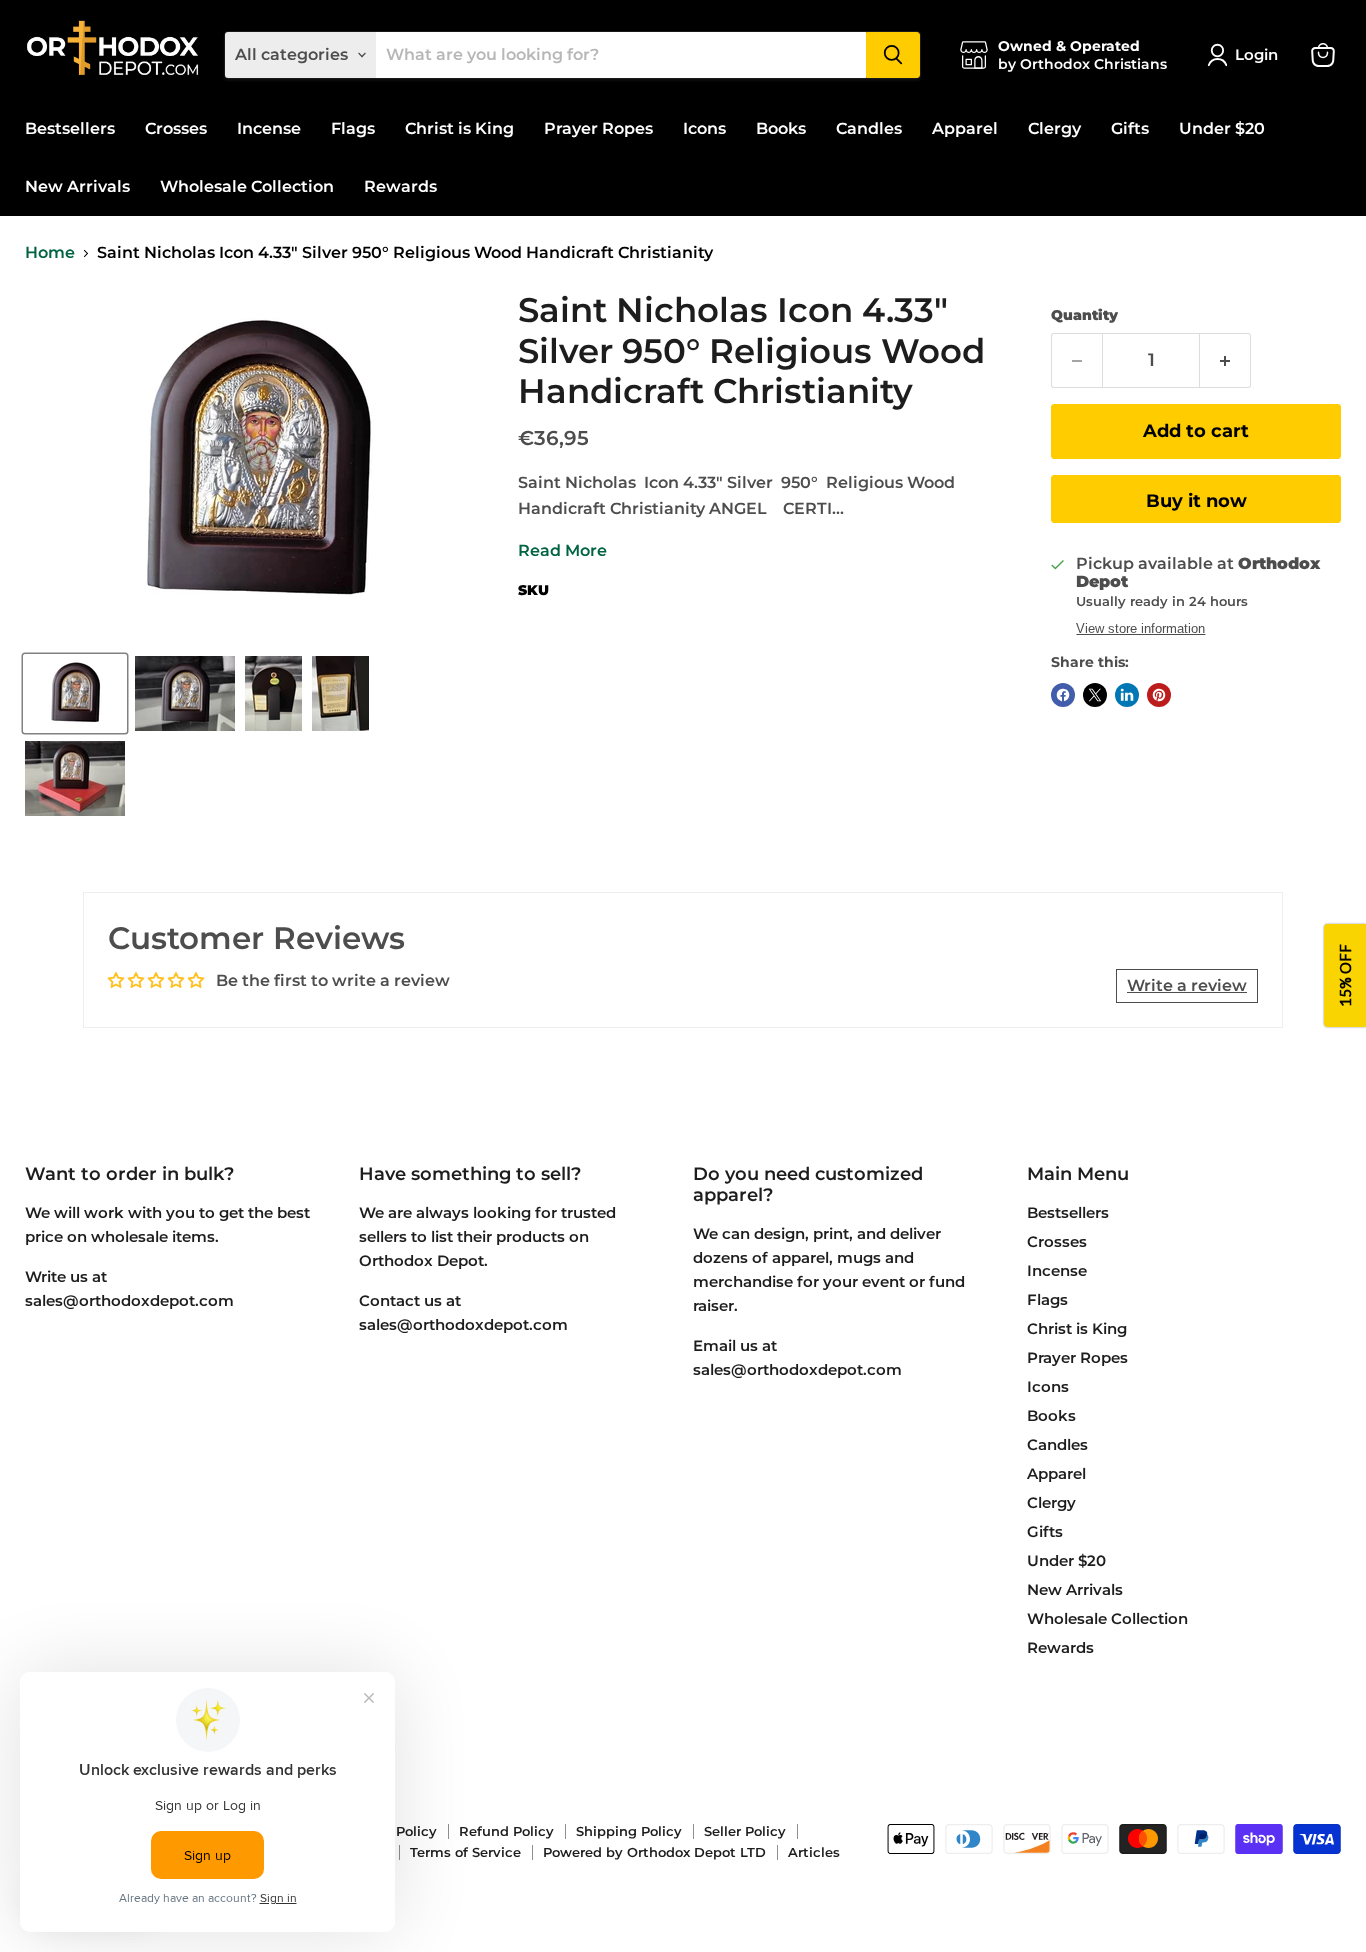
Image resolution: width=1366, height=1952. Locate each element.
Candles (869, 128)
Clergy (1054, 128)
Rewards (400, 186)
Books (781, 128)
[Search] (893, 55)
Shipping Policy (629, 1831)
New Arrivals (77, 186)
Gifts (1130, 128)
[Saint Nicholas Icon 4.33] (75, 693)
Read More (562, 550)
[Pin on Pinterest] (1159, 695)
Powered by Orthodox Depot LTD (654, 1852)
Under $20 (1222, 128)
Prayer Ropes (598, 128)
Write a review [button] (1187, 985)
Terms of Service (465, 1852)
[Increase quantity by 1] (1225, 360)
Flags (353, 128)
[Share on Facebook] (1063, 695)
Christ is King (459, 128)
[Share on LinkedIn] (1127, 695)
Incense (269, 128)
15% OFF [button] (1345, 976)
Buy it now (1196, 501)
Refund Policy (506, 1831)
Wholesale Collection (247, 186)
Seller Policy (745, 1831)
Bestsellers (70, 128)
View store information (1140, 629)
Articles (814, 1852)
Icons (704, 128)
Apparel (965, 128)
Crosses (176, 128)
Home (50, 253)
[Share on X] (1095, 695)
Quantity (1084, 315)
